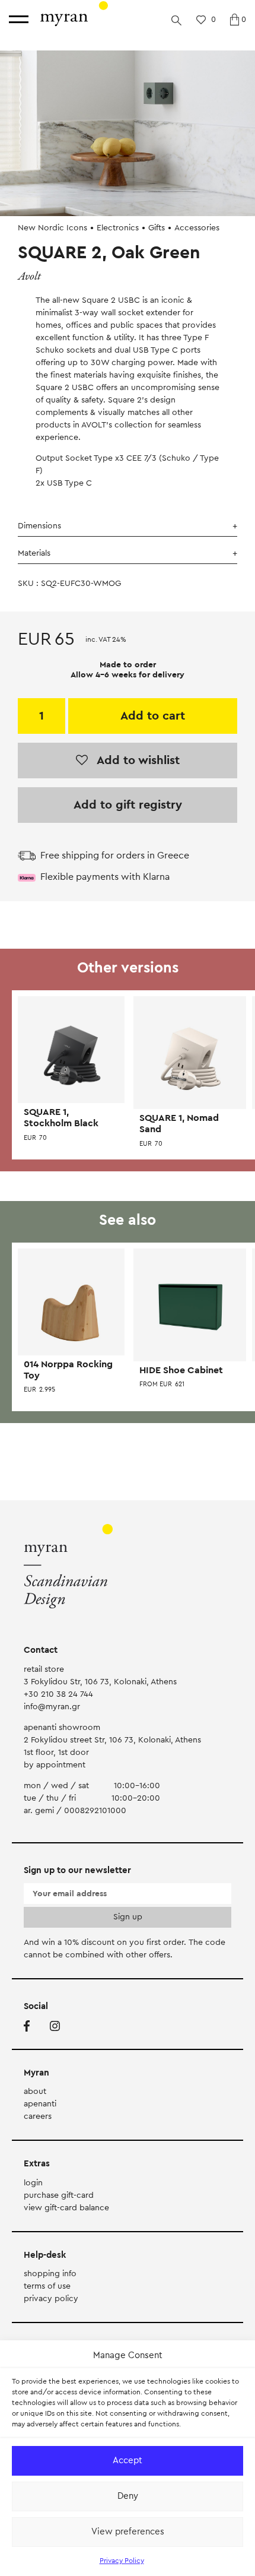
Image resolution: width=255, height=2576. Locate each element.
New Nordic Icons (52, 228)
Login (33, 2183)
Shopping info (50, 2274)
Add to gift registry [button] (128, 805)
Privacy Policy (122, 2561)
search (176, 20)
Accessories (197, 228)
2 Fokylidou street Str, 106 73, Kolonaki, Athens (112, 1740)
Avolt (29, 276)
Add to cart (153, 716)
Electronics (118, 228)
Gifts (157, 228)
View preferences (128, 2532)
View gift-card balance (66, 2208)
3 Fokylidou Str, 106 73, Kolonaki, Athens (100, 1682)
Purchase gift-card (59, 2195)
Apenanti (40, 2104)
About (35, 2092)
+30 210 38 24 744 (58, 1694)
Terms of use (47, 2286)
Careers (38, 2116)
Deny (128, 2496)
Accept (128, 2461)
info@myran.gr (52, 1707)
